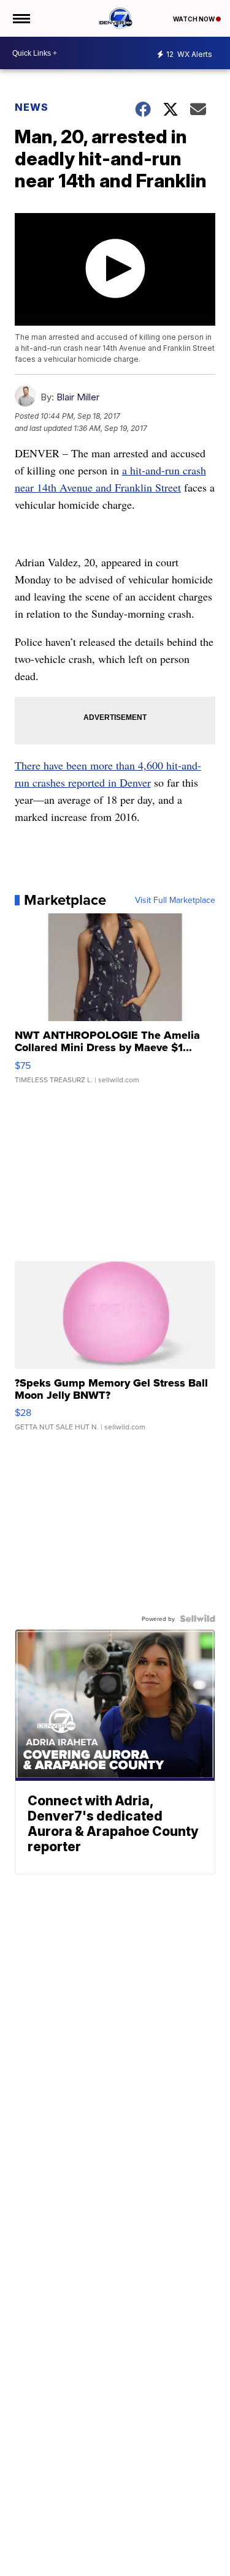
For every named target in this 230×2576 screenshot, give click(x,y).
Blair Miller (78, 397)
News (32, 107)
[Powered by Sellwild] (197, 1619)
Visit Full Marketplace (175, 900)
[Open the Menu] (21, 18)
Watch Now (194, 19)
